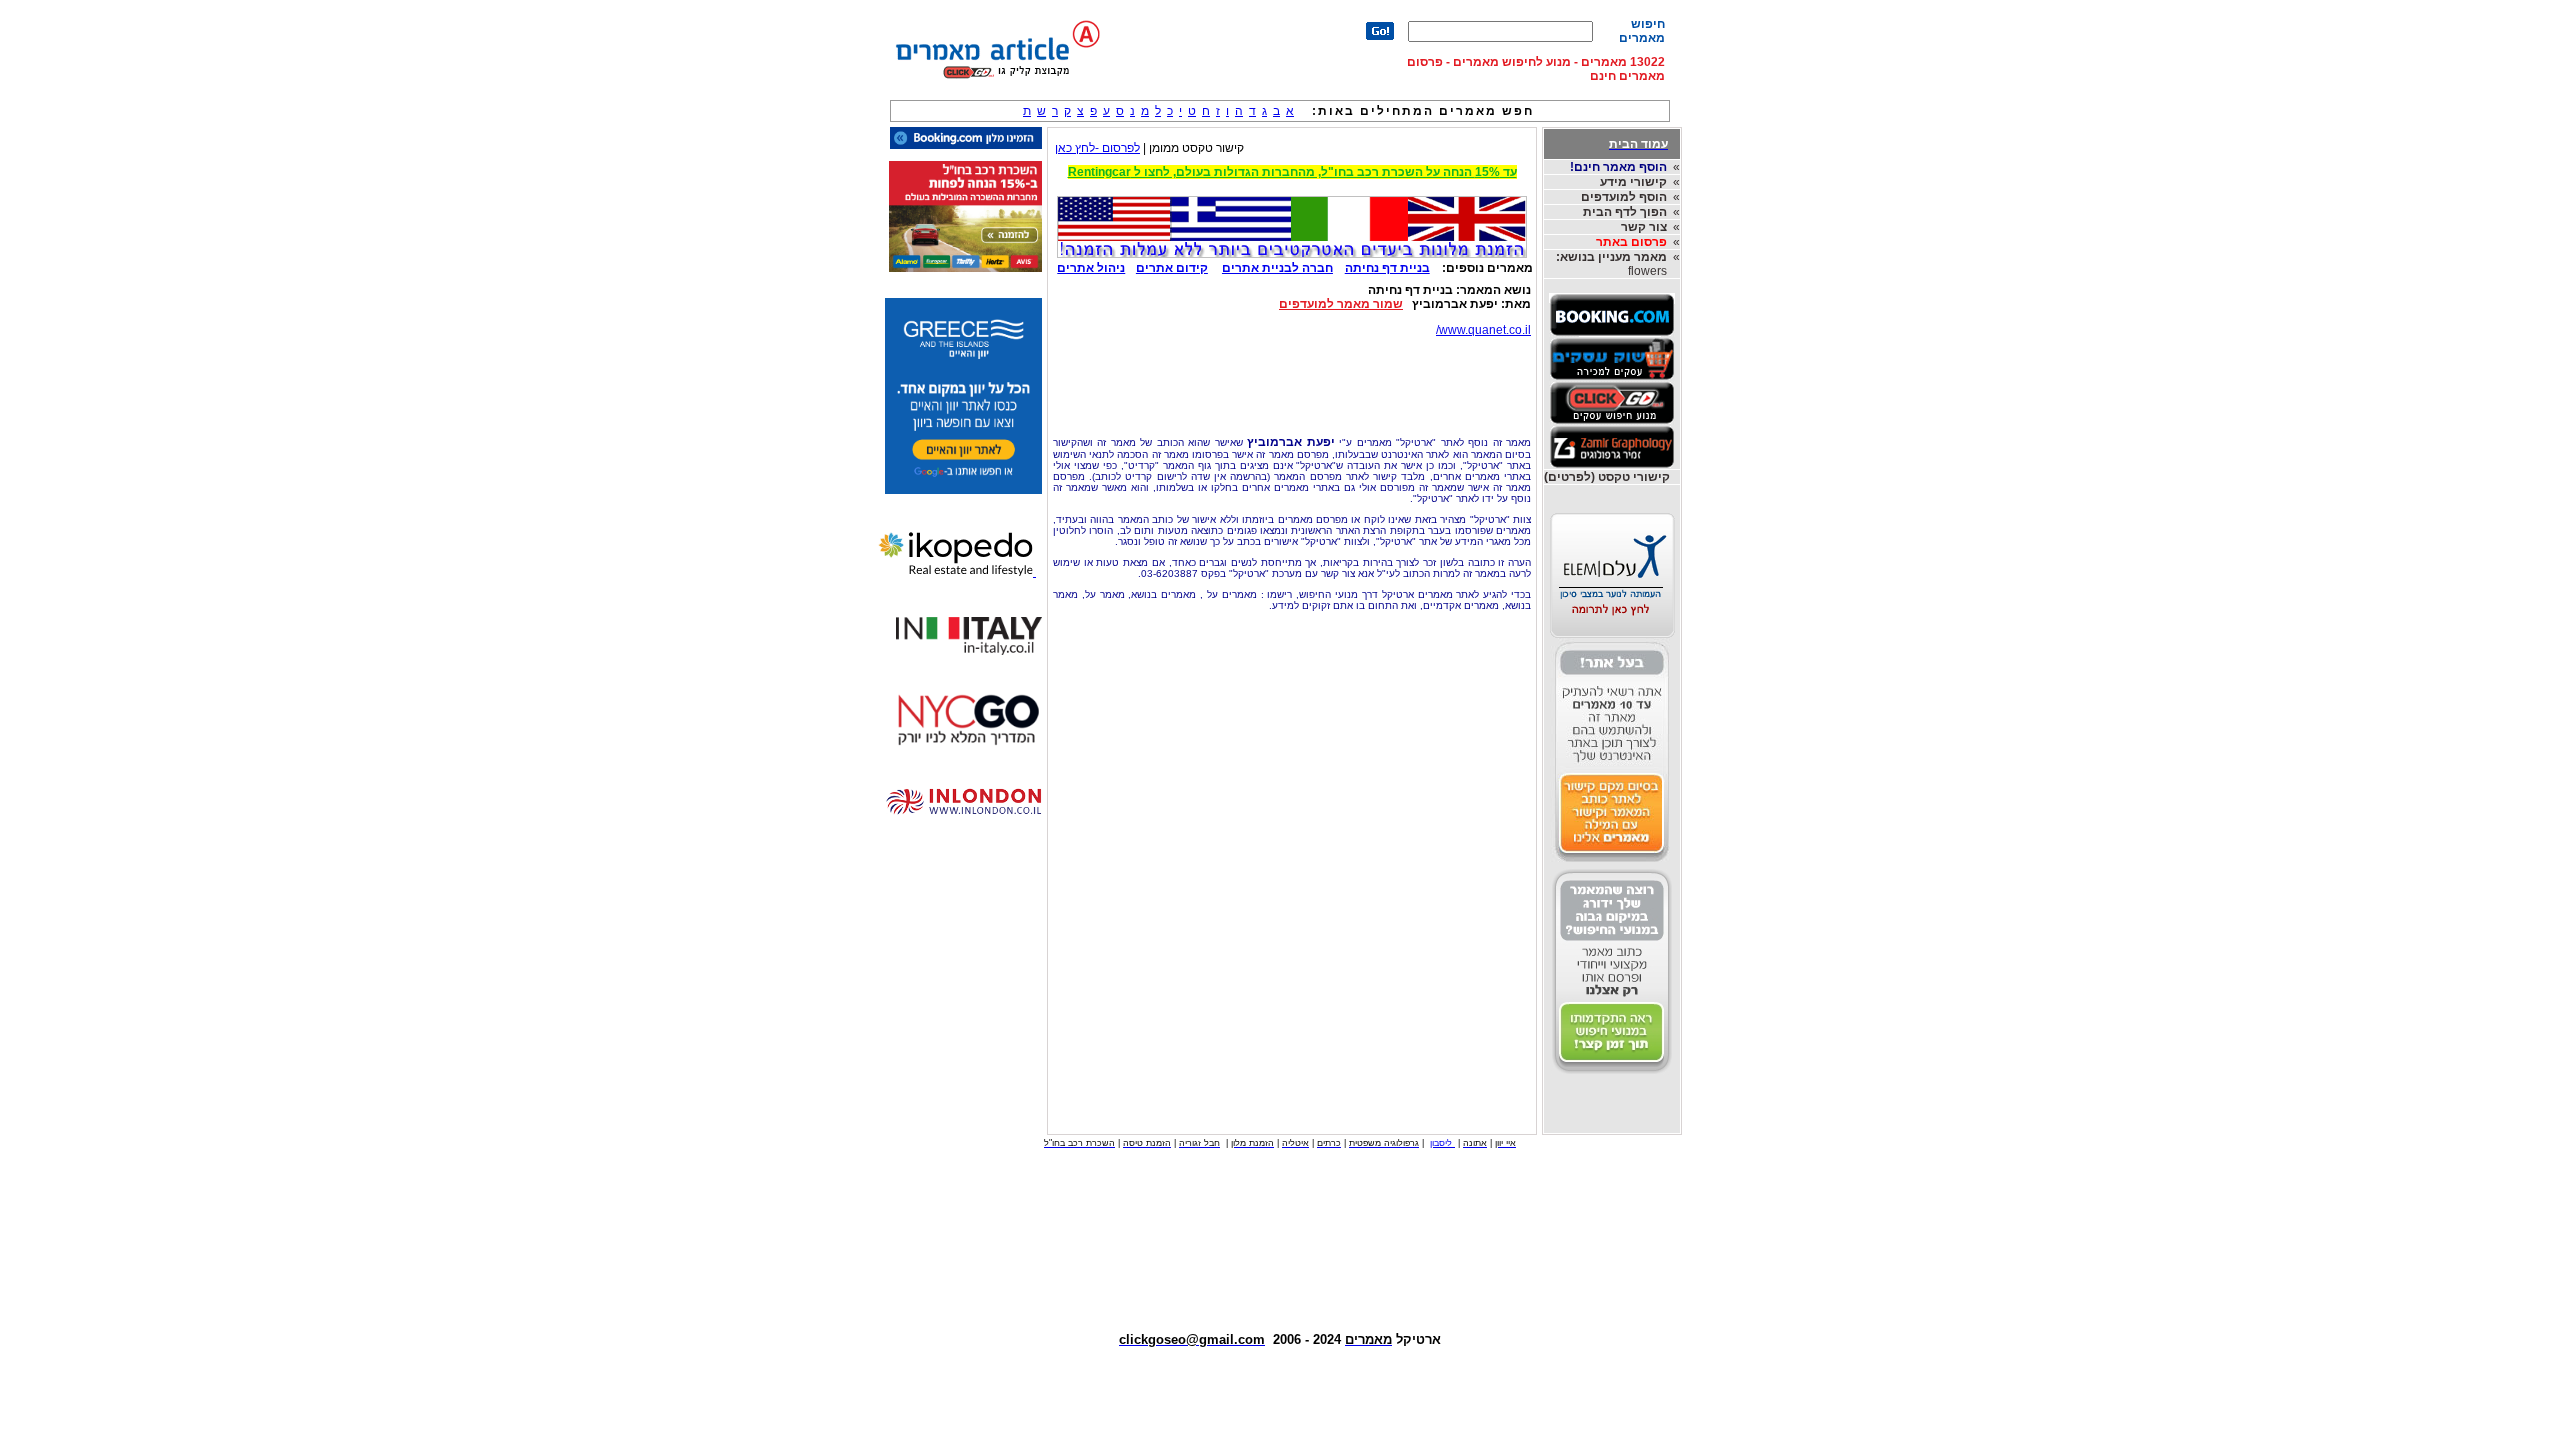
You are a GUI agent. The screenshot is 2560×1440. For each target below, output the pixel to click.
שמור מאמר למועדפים (1341, 304)
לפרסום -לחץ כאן (1097, 148)
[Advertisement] (1292, 381)
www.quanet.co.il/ (1483, 330)
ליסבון (1442, 1143)
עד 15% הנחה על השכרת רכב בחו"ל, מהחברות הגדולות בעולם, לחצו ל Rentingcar (1292, 172)
